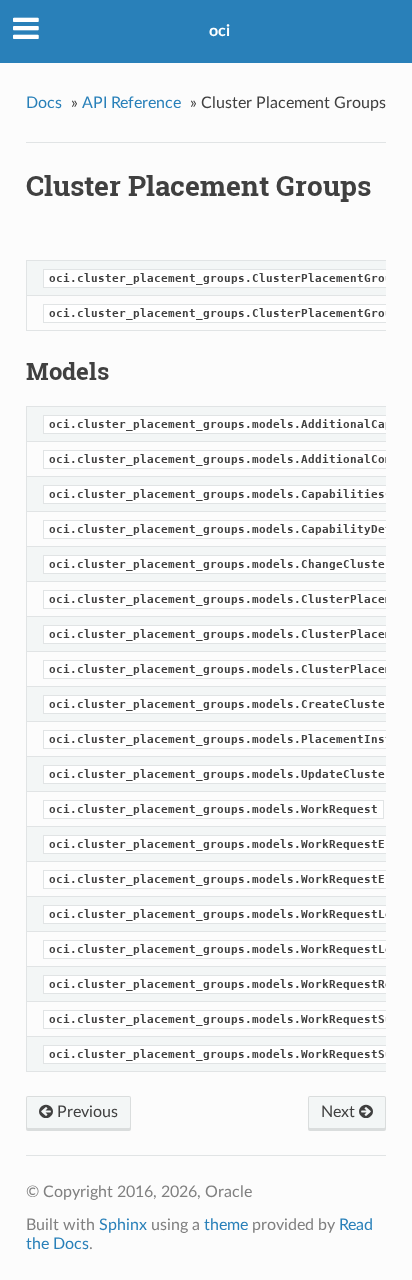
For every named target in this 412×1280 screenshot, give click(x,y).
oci (219, 31)
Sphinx (123, 1225)
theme (226, 1225)
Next (340, 1112)
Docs (44, 103)
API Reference (131, 103)
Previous (85, 1112)
